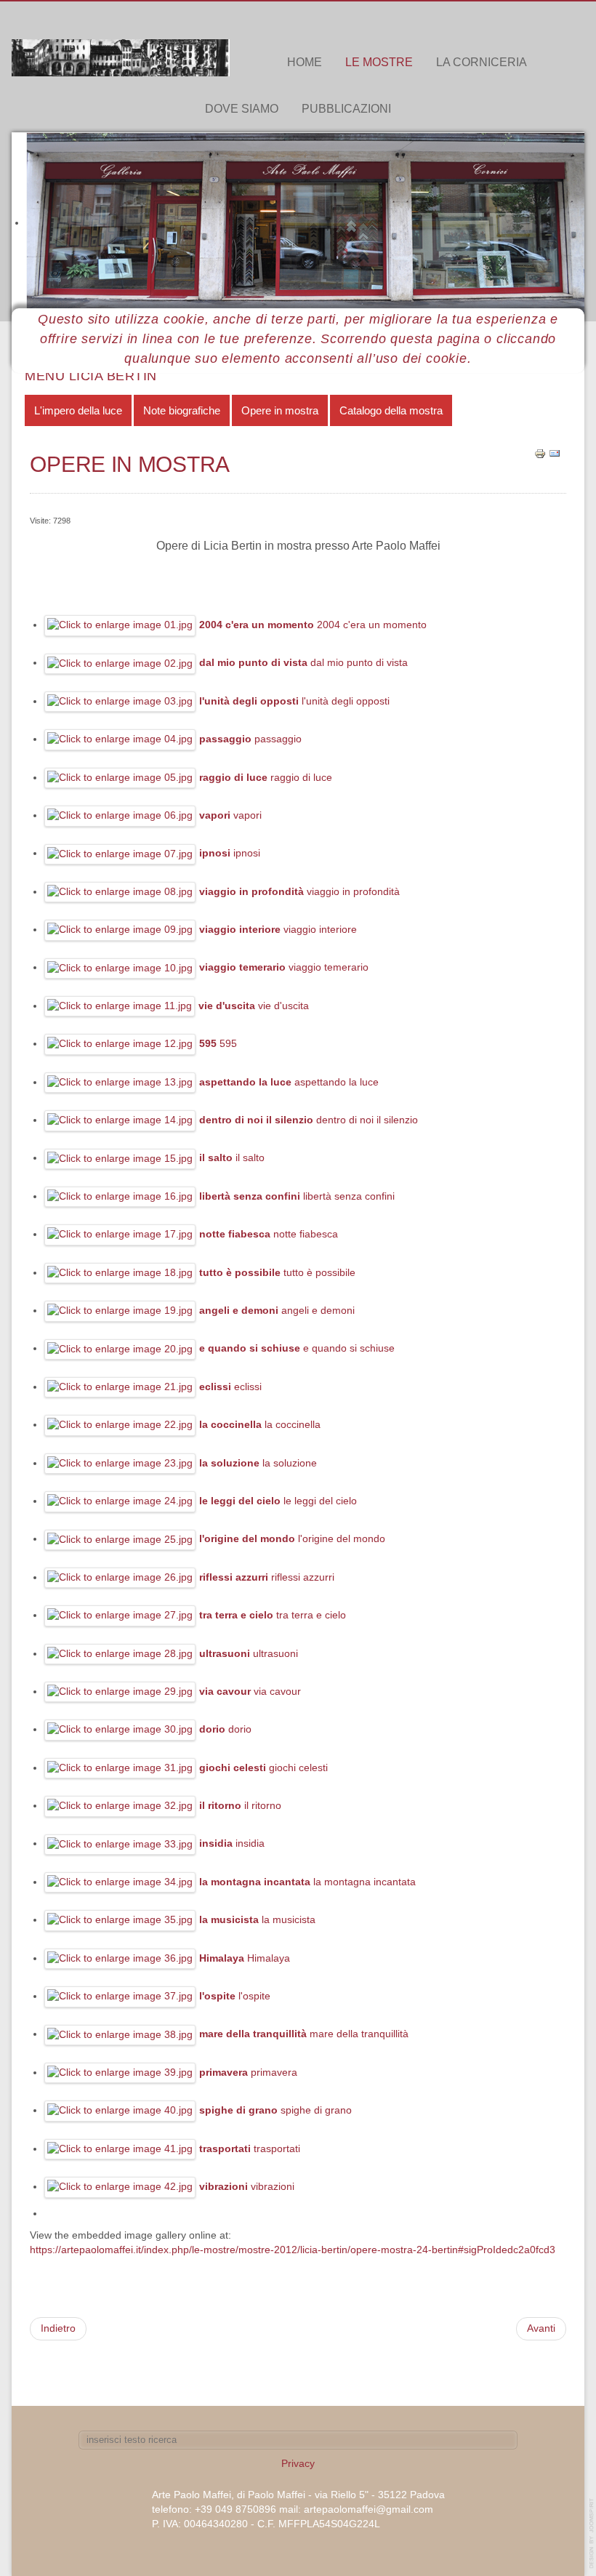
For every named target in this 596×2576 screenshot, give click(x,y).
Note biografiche (182, 410)
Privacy (298, 2464)
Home (305, 62)
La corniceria (482, 62)
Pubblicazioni (346, 109)
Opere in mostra (280, 410)
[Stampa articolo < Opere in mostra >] (540, 453)
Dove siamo (242, 109)
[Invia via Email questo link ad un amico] (555, 453)
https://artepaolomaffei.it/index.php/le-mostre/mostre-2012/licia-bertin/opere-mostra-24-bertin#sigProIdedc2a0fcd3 (293, 2250)
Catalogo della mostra (391, 410)
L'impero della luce (78, 410)
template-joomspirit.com (592, 2533)
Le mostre (379, 62)
